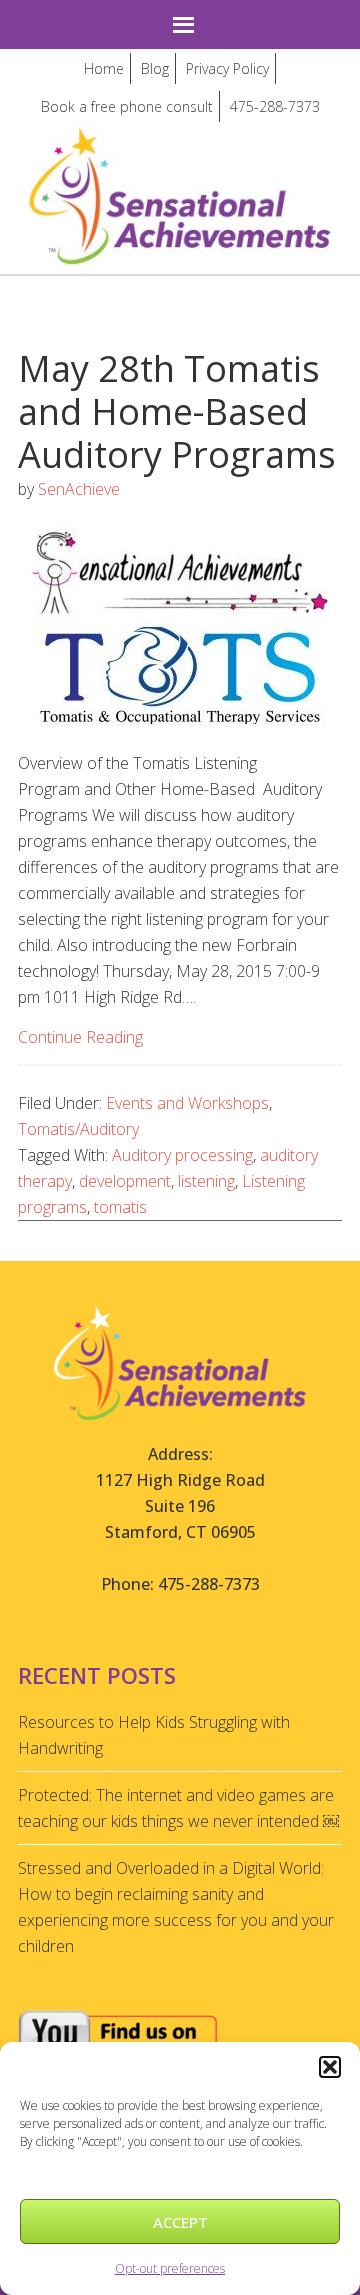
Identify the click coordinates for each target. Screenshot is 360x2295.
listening (206, 1181)
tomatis (120, 1207)
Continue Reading (80, 1037)
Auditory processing (182, 1155)
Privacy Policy (227, 68)
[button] (330, 2067)
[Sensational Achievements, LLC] (180, 143)
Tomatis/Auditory (78, 1129)
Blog (155, 68)
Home (104, 68)
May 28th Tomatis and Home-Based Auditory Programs (177, 411)
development (125, 1181)
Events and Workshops (187, 1103)
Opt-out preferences (170, 2268)
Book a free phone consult (127, 106)
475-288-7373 (275, 106)
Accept (180, 2222)
